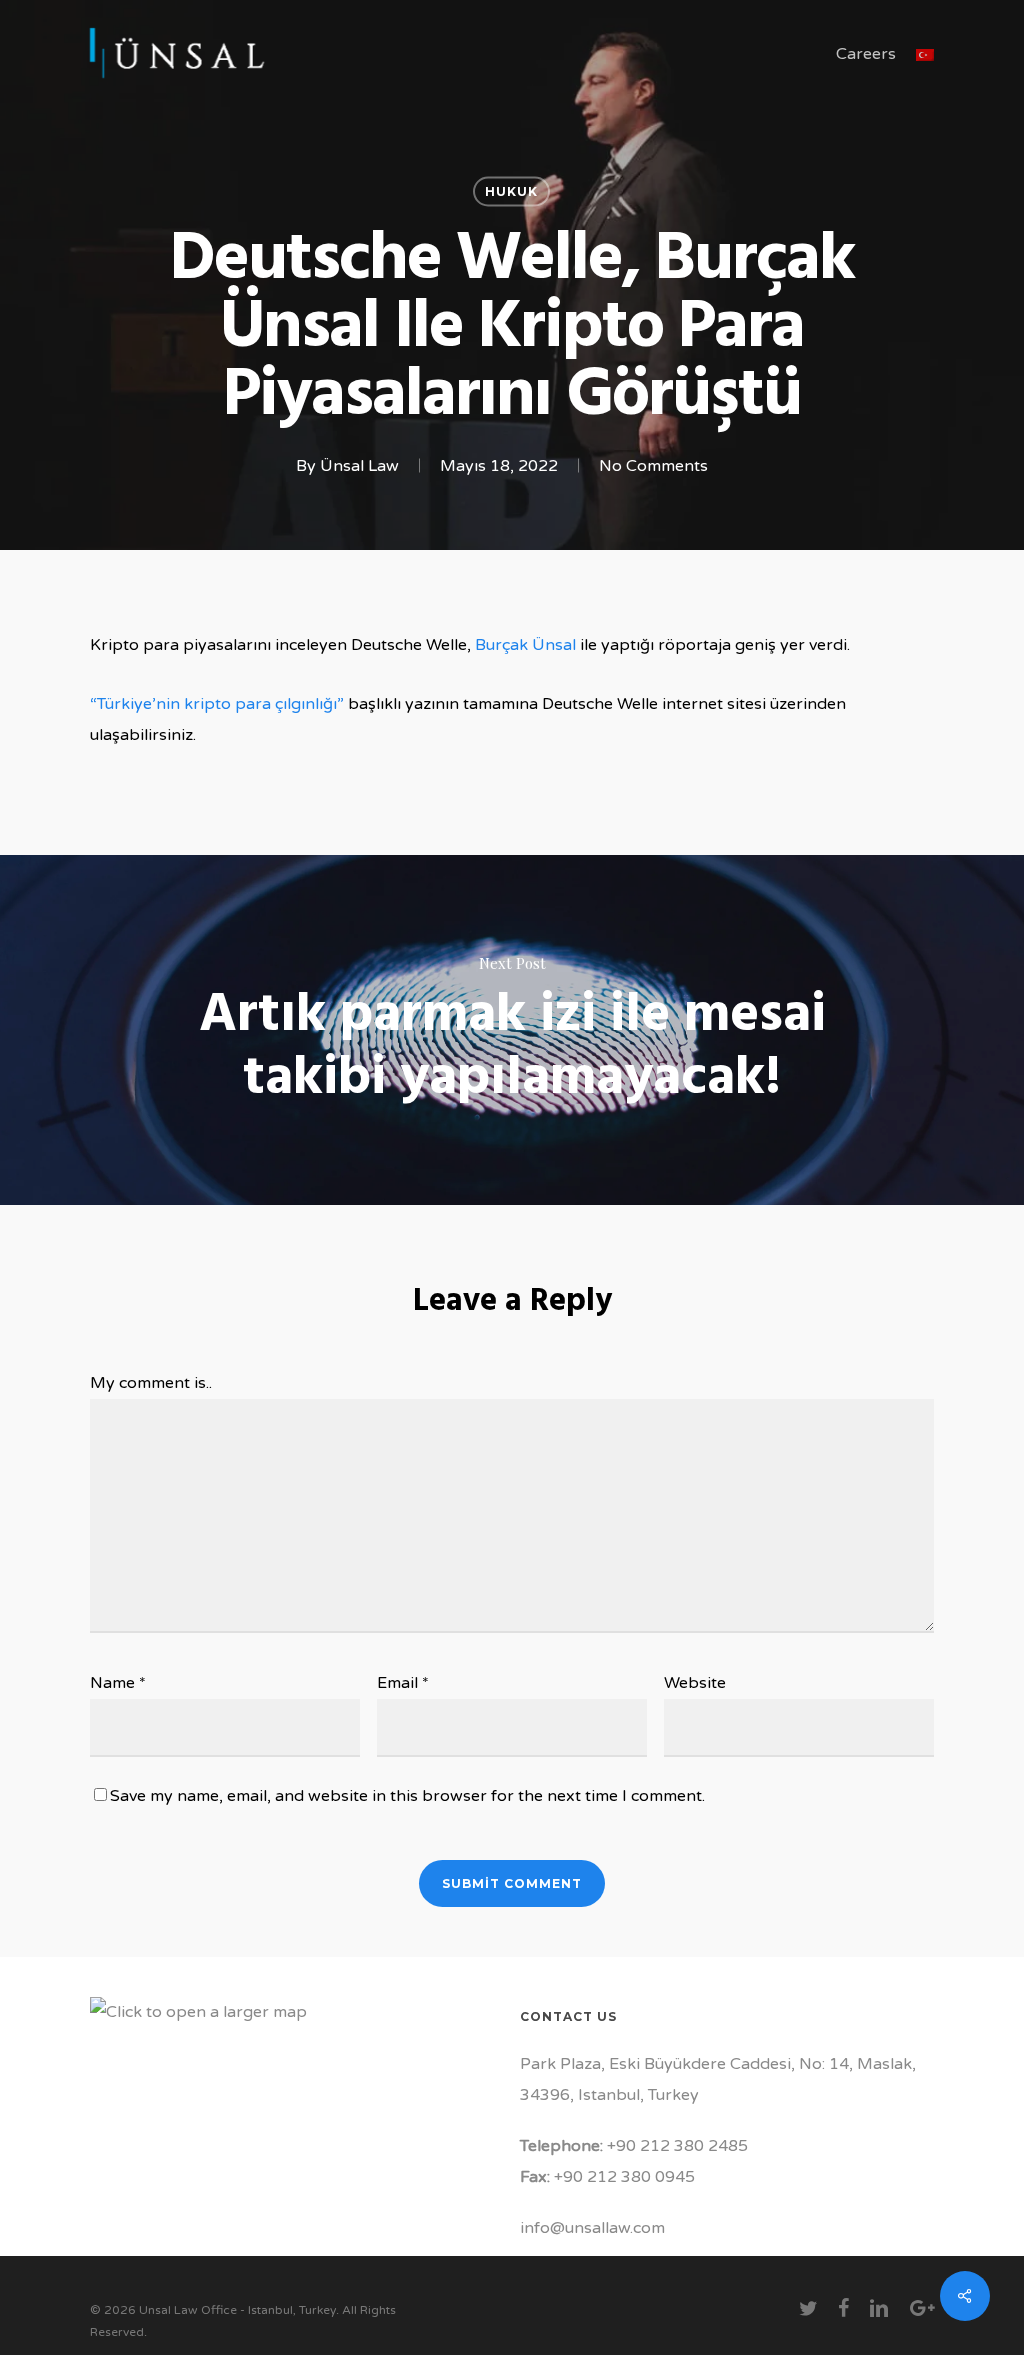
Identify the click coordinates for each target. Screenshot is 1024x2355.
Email (403, 1683)
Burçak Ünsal (525, 645)
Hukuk (511, 191)
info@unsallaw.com (592, 2228)
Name (118, 1683)
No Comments (653, 466)
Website (695, 1683)
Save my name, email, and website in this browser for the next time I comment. (407, 1796)
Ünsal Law (359, 466)
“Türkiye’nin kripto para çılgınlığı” (217, 704)
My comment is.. (151, 1383)
